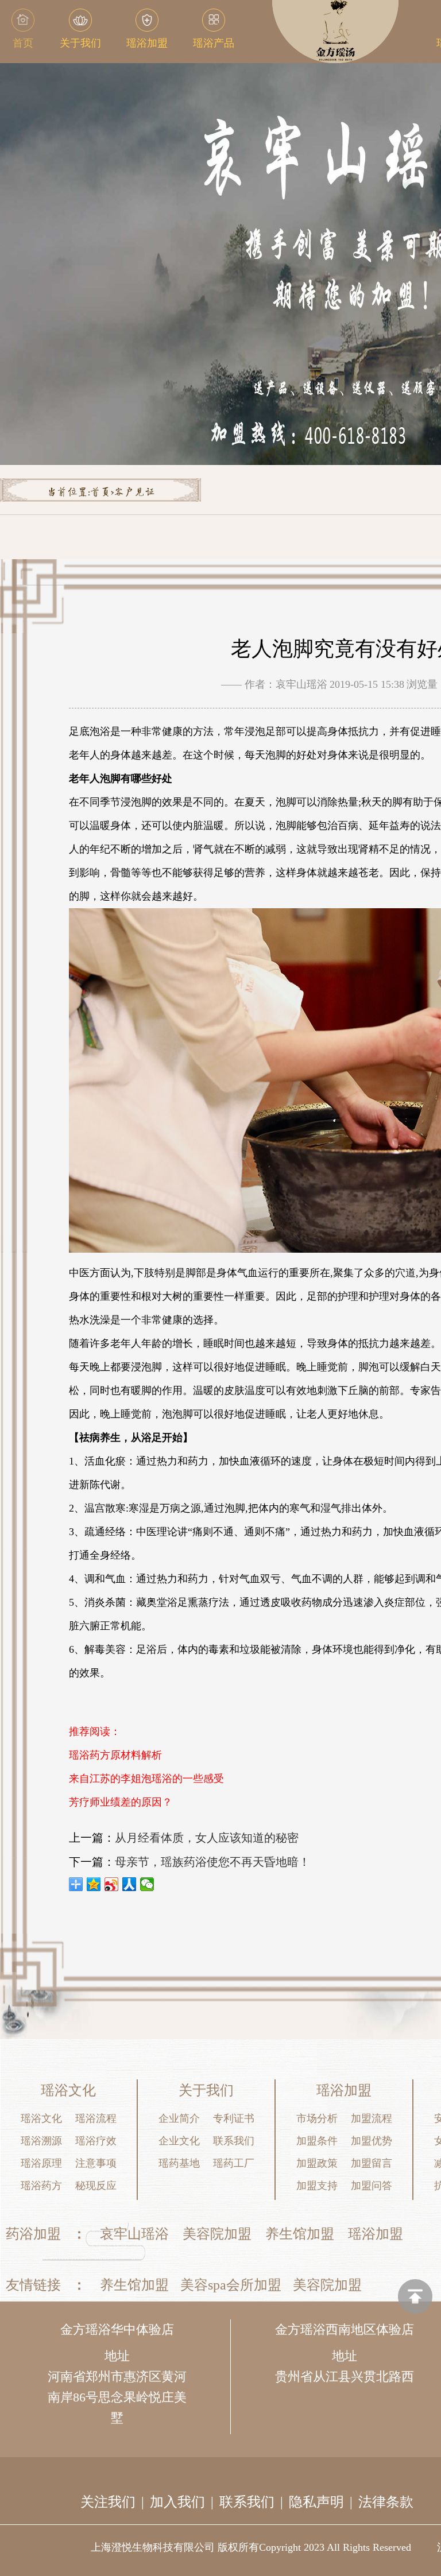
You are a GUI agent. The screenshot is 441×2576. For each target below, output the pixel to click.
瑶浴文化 (41, 2118)
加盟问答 (372, 2186)
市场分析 (317, 2118)
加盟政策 (317, 2163)
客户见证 (134, 493)
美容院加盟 (217, 2234)
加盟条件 (317, 2141)
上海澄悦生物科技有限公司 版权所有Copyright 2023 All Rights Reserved (251, 2547)
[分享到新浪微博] (112, 1884)
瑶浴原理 (41, 2163)
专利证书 (234, 2118)
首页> (102, 493)
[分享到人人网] (129, 1884)
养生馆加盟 (300, 2234)
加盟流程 (372, 2118)
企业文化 (179, 2141)
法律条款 (386, 2502)
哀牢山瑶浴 (134, 2234)
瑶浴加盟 (376, 2234)
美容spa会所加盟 (231, 2285)
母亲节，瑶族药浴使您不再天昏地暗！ (212, 1862)
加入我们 (177, 2502)
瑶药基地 (179, 2163)
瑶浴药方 (41, 2186)
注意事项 (96, 2163)
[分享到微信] (147, 1884)
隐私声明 (316, 2502)
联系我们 (234, 2141)
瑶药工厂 (234, 2163)
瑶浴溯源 (41, 2141)
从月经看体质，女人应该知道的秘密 (207, 1838)
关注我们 (108, 2502)
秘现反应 (96, 2186)
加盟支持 (317, 2186)
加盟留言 (372, 2163)
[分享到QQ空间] (94, 1884)
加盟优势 (372, 2141)
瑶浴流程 (96, 2118)
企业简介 (179, 2118)
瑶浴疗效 (96, 2141)
